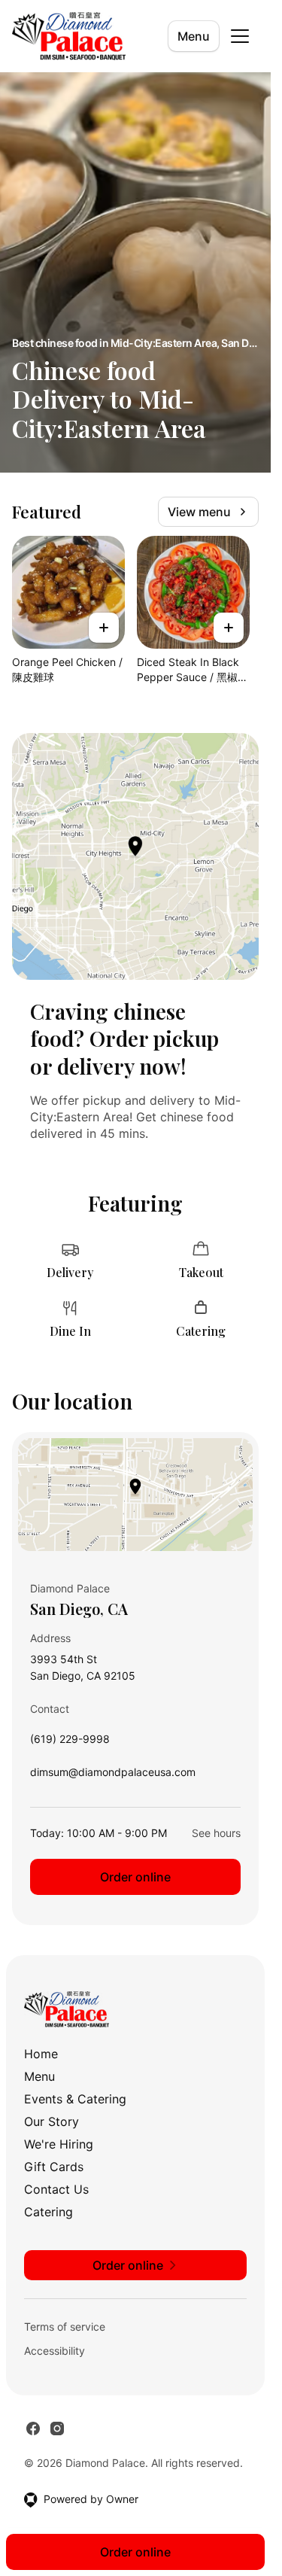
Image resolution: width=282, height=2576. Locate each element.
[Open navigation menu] (240, 36)
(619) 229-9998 (70, 1743)
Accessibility (55, 2351)
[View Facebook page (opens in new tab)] (33, 2428)
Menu (194, 36)
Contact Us (56, 2189)
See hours (216, 1833)
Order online (135, 1877)
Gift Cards (54, 2167)
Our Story (52, 2121)
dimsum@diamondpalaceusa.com (113, 1776)
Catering (49, 2212)
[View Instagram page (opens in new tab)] (57, 2428)
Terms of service (65, 2327)
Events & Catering (75, 2099)
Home (41, 2054)
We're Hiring (59, 2144)
